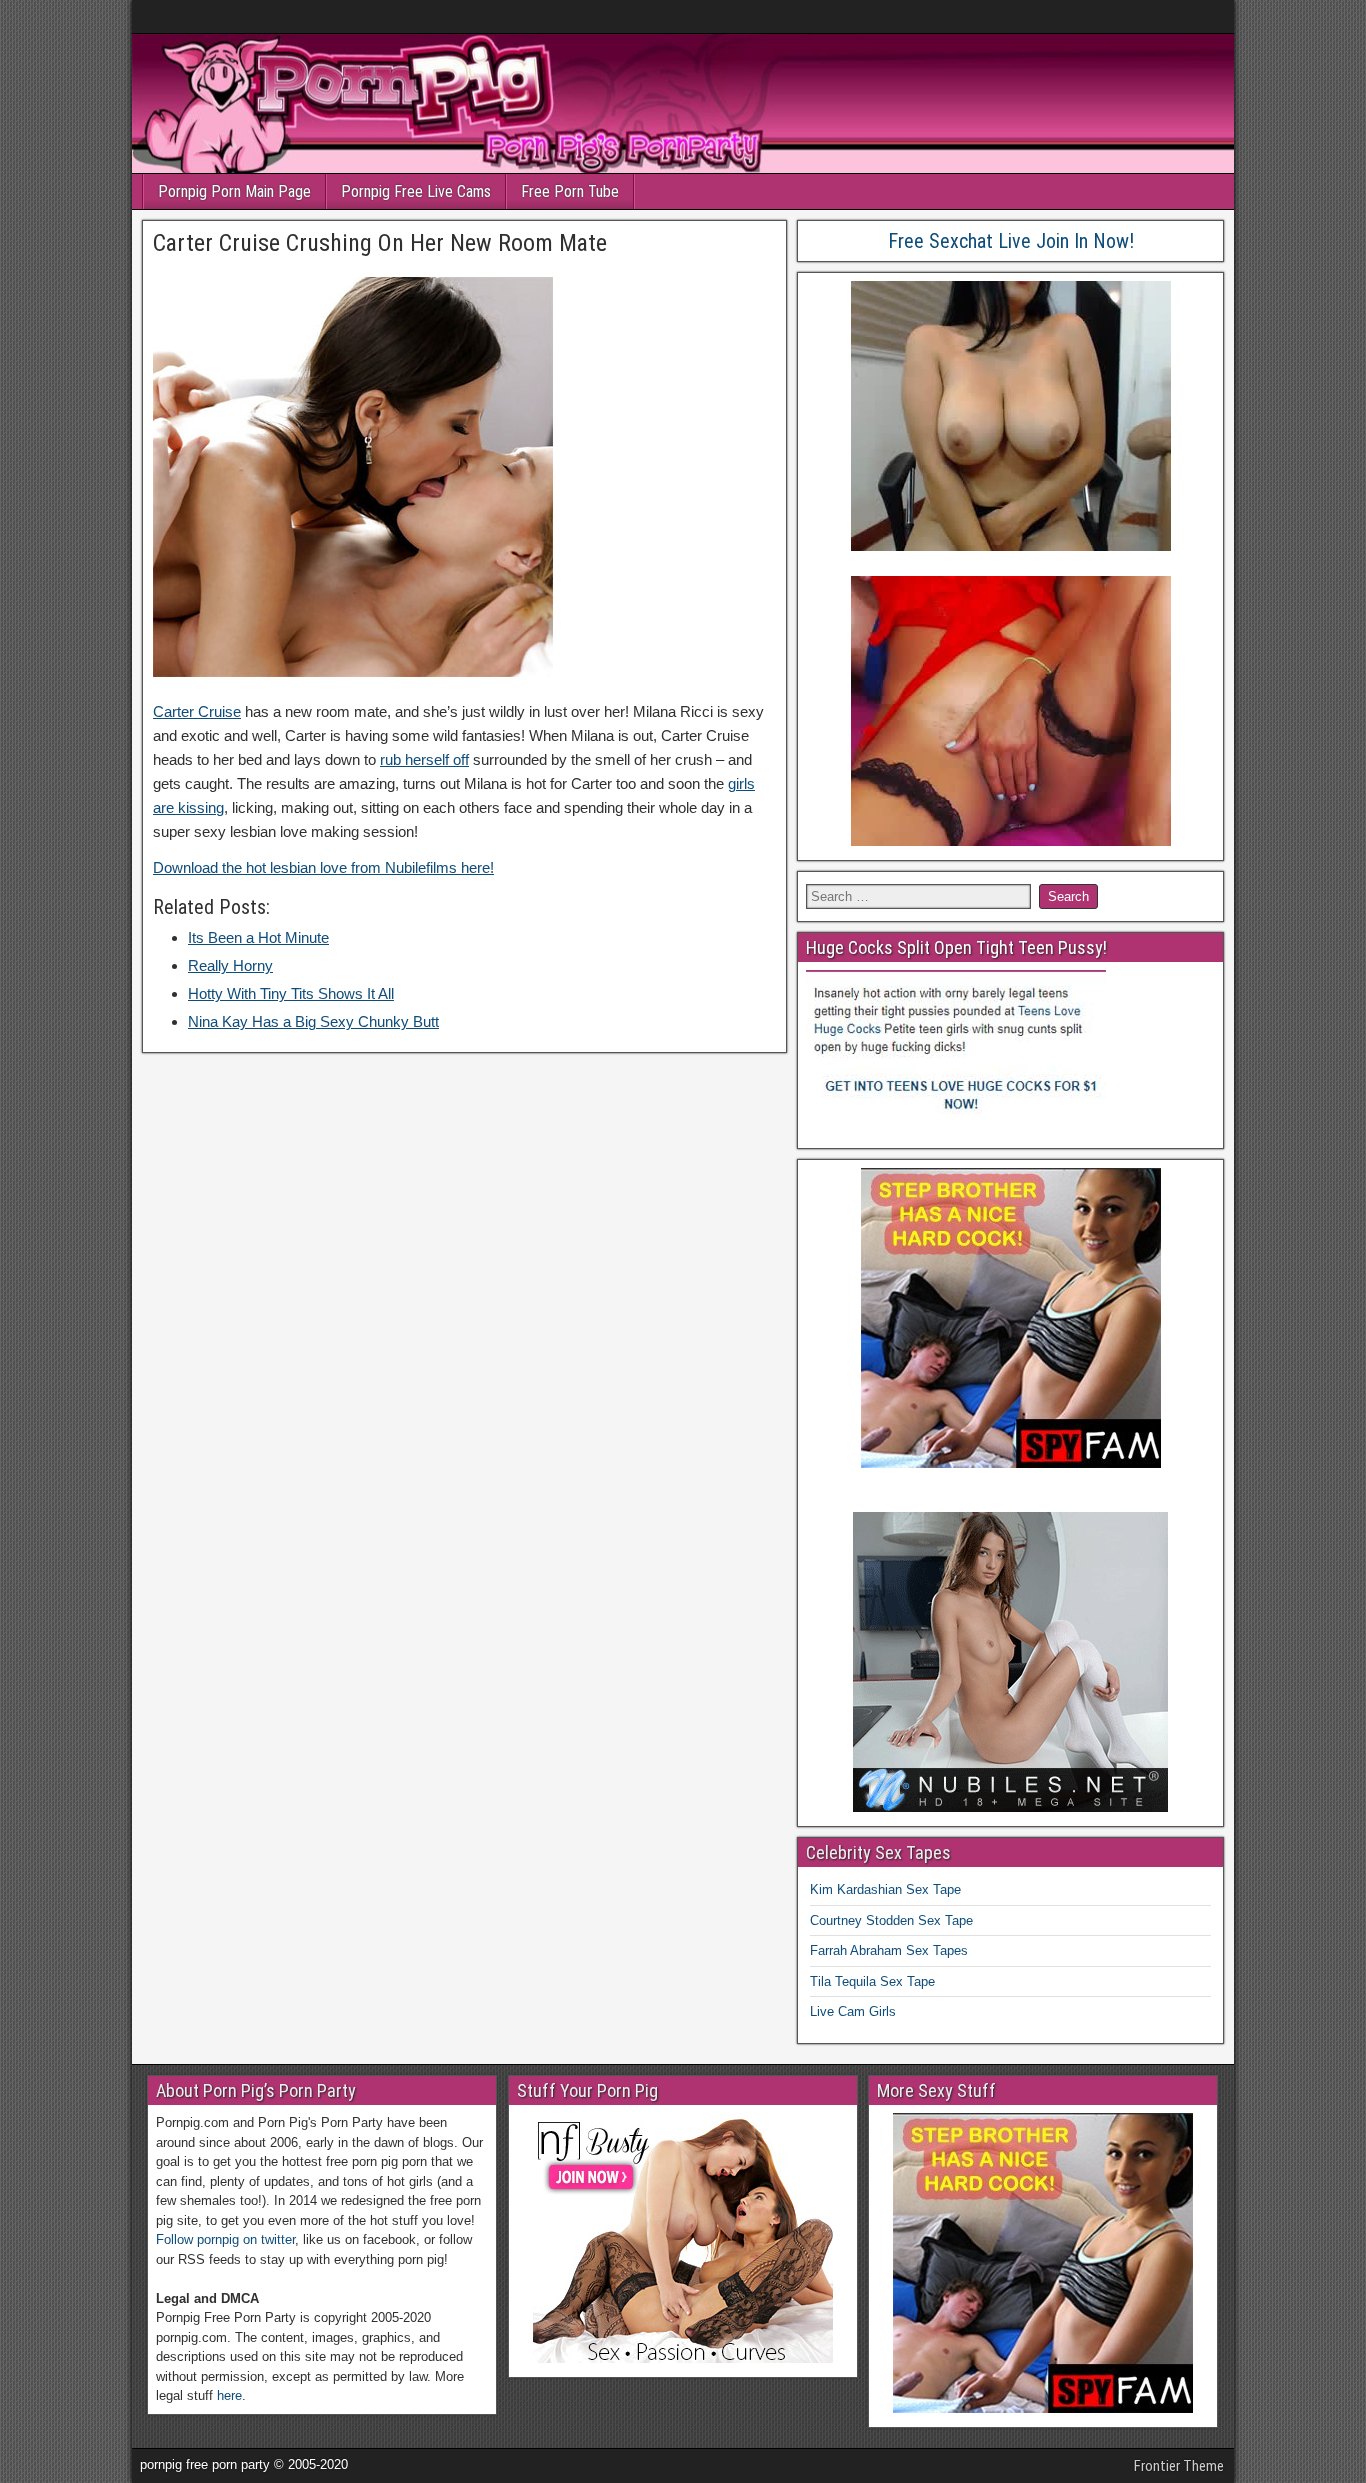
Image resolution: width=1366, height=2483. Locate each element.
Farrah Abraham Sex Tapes (889, 1950)
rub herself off (424, 759)
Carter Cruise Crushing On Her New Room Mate (380, 243)
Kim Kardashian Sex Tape (885, 1889)
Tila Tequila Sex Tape (872, 1981)
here (229, 2395)
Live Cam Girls (853, 2011)
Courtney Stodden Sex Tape (891, 1920)
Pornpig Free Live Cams (416, 191)
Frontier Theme (1179, 2466)
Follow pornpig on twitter (225, 2239)
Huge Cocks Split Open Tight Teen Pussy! (956, 947)
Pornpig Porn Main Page (234, 191)
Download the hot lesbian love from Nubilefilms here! (323, 867)
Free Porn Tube (570, 191)
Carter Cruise (197, 711)
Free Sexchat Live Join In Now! (1011, 241)
